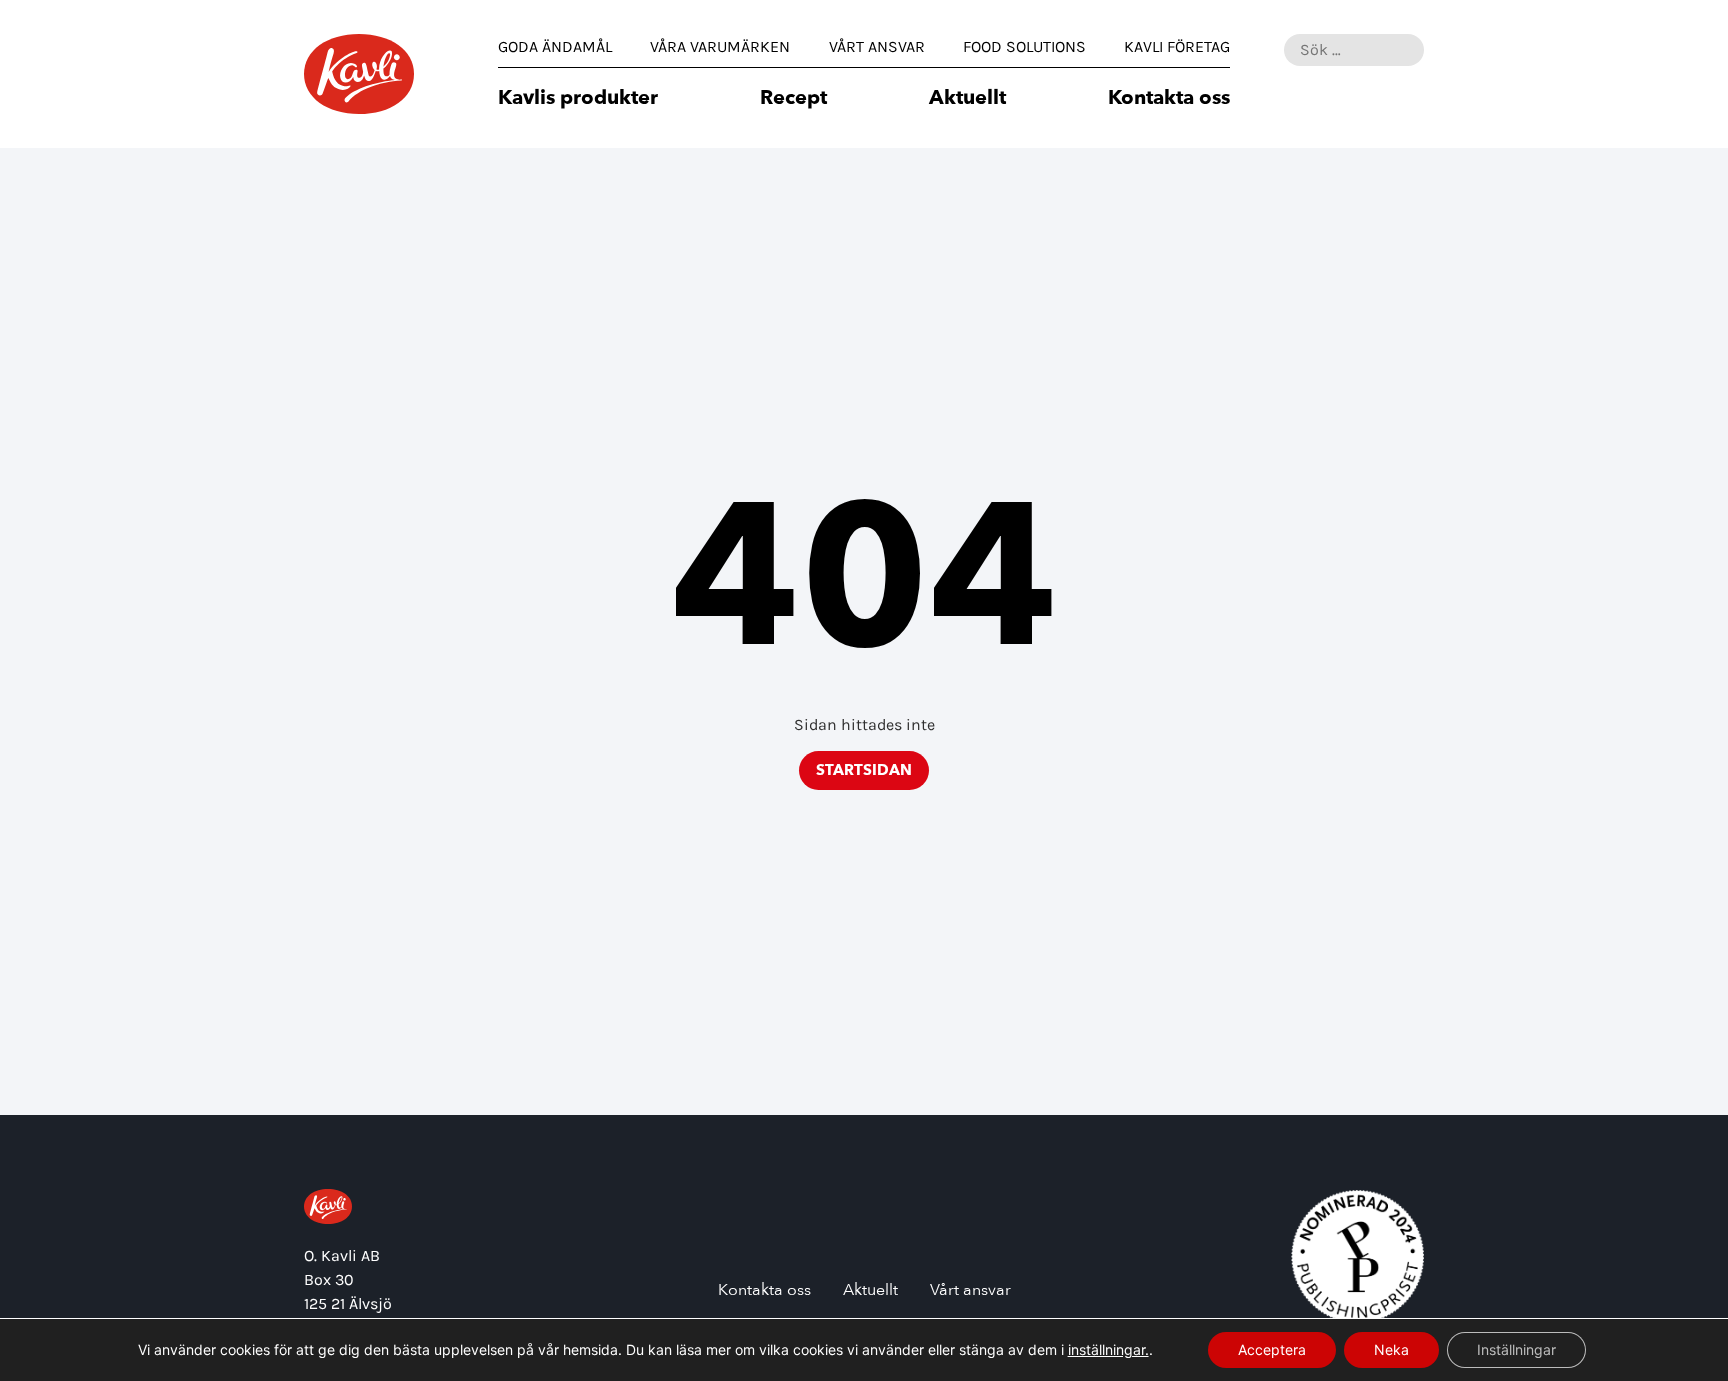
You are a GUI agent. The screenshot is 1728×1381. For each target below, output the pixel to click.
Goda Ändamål (555, 46)
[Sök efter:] (1354, 50)
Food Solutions (1024, 46)
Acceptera (1272, 1349)
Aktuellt (967, 99)
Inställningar (1516, 1349)
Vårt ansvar (877, 46)
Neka (1391, 1349)
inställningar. (1108, 1349)
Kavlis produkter (578, 99)
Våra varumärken (720, 46)
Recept (793, 99)
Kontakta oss (1169, 99)
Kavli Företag (1177, 46)
